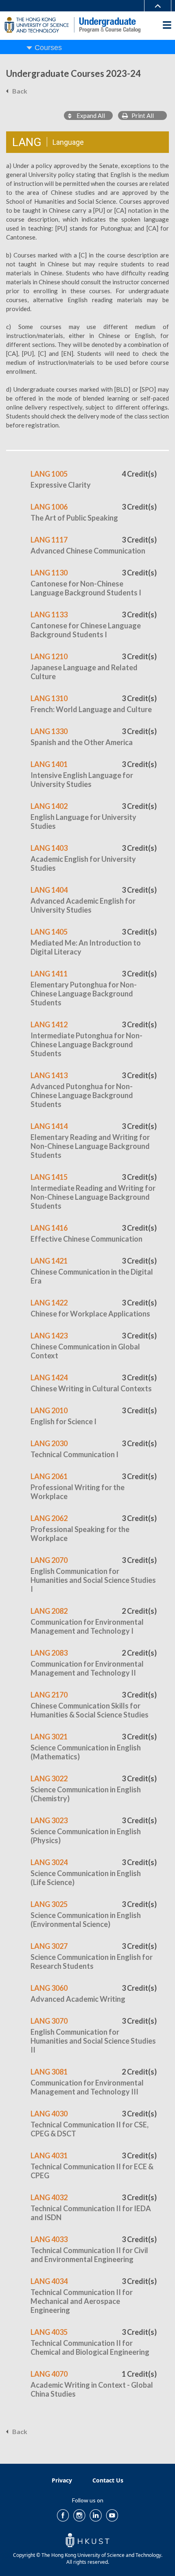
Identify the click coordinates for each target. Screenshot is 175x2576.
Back (20, 91)
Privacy (62, 2480)
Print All (141, 116)
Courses (48, 48)
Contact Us (108, 2480)
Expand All (88, 116)
